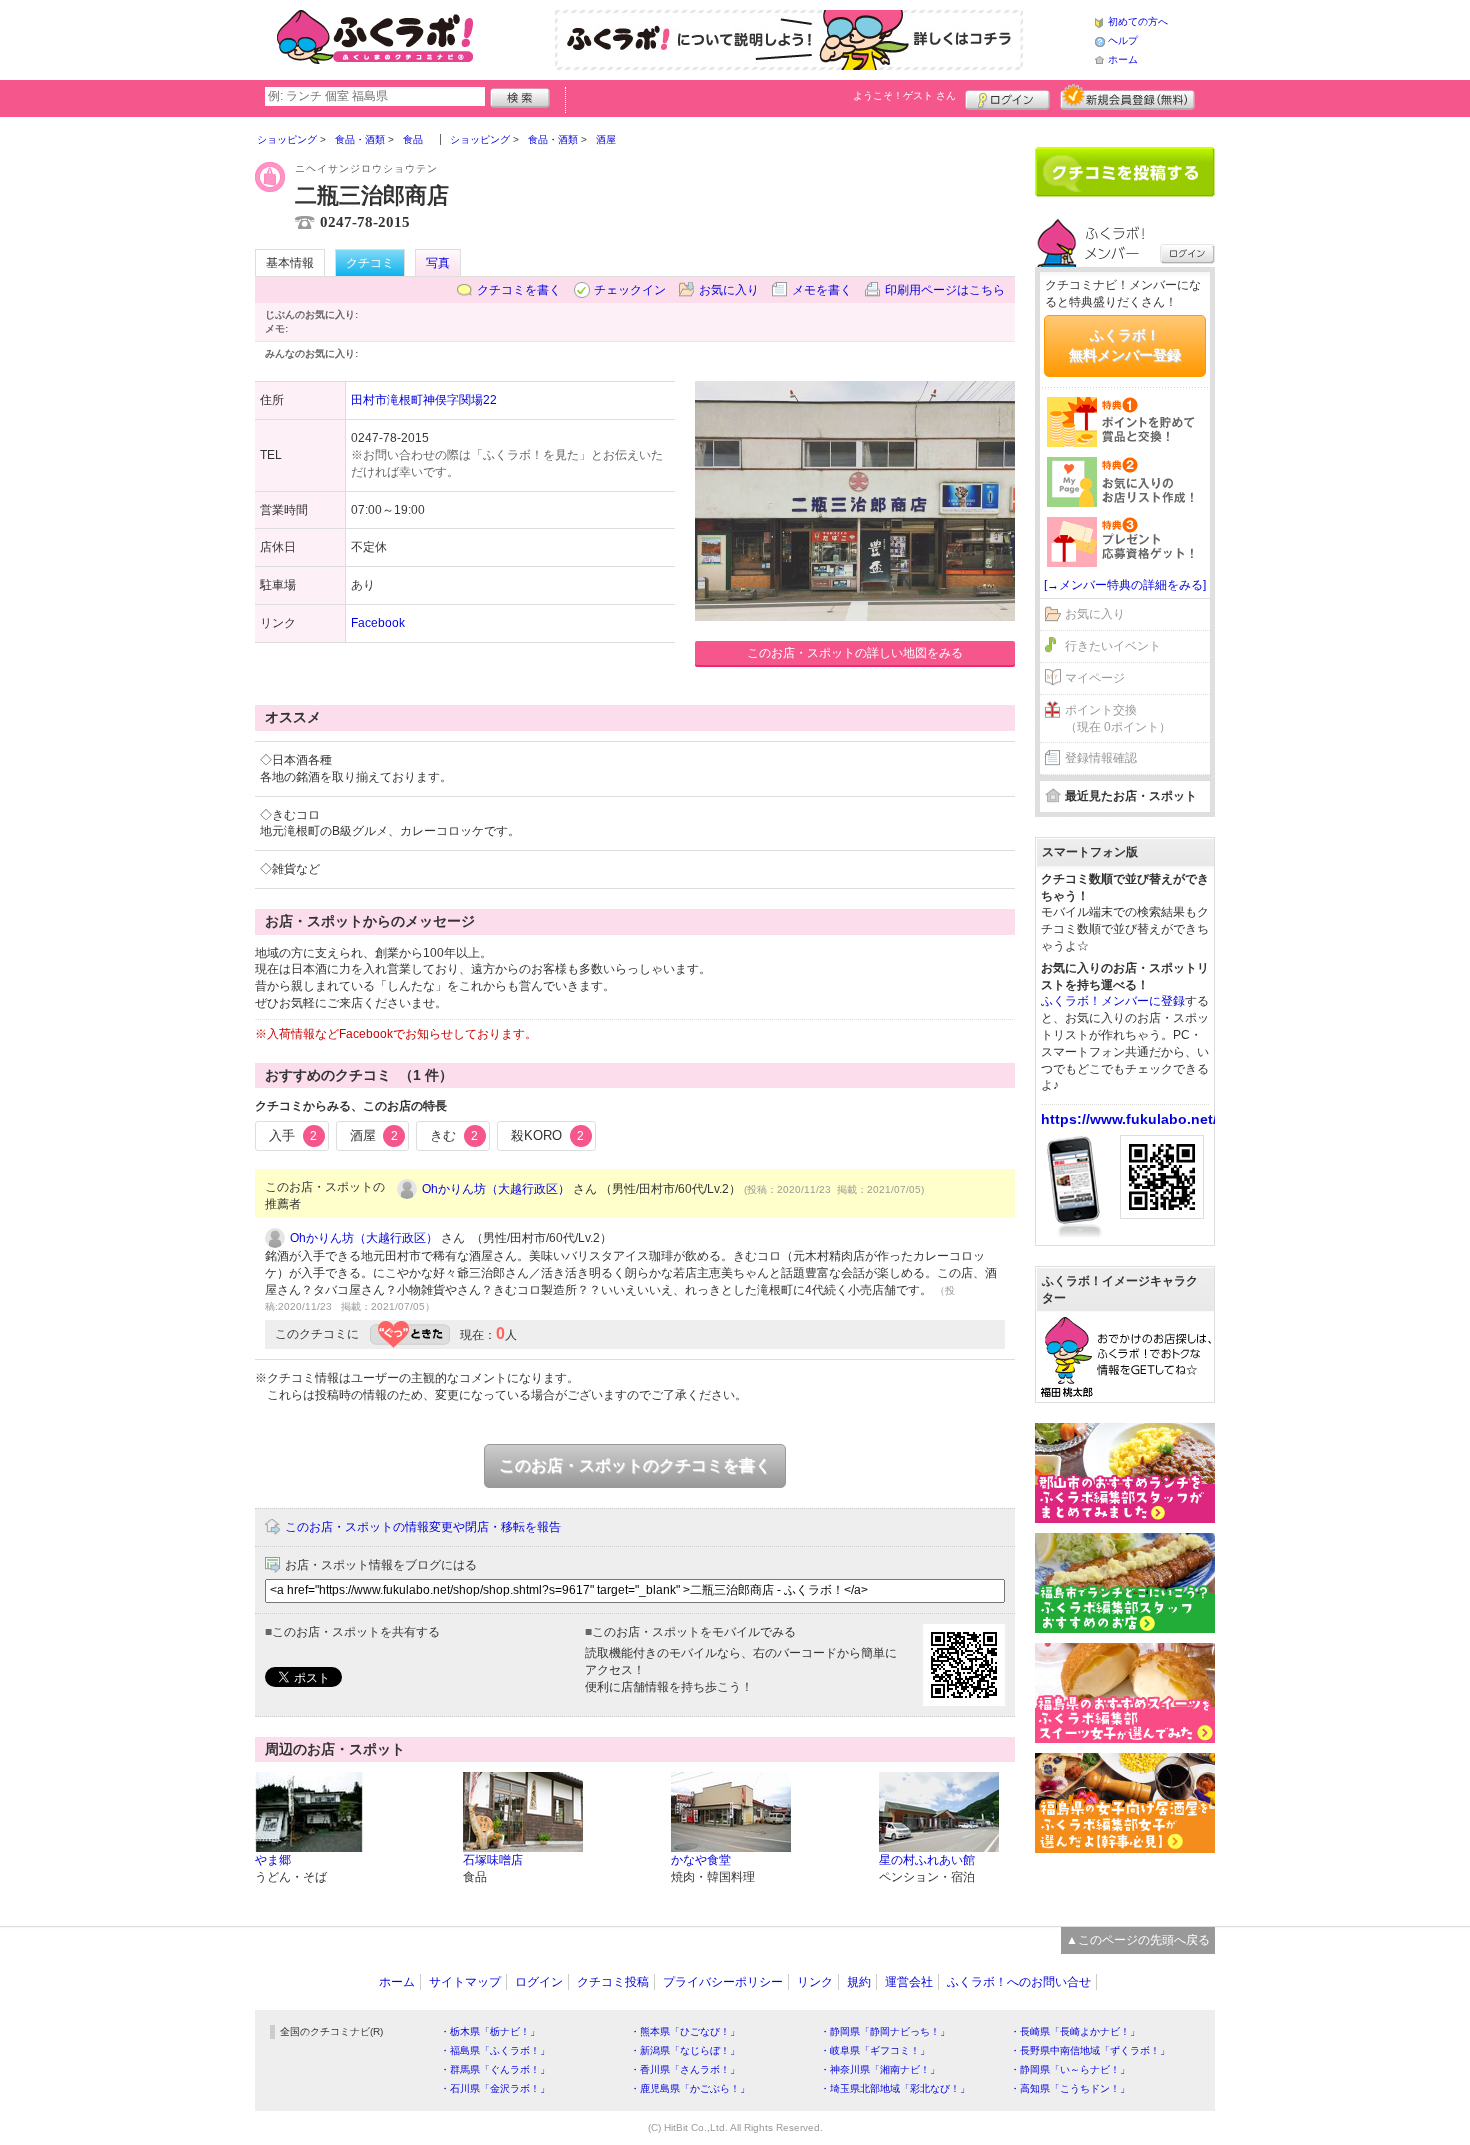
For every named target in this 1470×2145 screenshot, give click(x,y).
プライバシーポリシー (723, 1982)
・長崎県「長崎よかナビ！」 (1075, 2031)
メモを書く (822, 290)
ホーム (1123, 59)
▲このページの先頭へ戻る (1138, 1940)
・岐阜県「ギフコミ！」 (875, 2050)
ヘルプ (1123, 40)
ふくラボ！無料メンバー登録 (1125, 345)
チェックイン (630, 290)
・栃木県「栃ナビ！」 (490, 2031)
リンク (815, 1982)
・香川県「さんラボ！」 (685, 2069)
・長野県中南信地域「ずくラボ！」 (1090, 2050)
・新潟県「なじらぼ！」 (685, 2050)
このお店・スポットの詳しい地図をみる (855, 653)
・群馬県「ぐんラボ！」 (495, 2069)
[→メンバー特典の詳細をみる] (1125, 585)
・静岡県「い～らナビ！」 (1070, 2069)
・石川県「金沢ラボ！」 (495, 2088)
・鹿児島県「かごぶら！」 (690, 2088)
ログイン (1007, 97)
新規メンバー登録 (1127, 97)
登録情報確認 (1101, 758)
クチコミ (370, 263)
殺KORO (547, 1135)
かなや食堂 (701, 1860)
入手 (293, 1135)
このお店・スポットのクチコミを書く (635, 1465)
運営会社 (909, 1982)
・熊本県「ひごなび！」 (685, 2031)
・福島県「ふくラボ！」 (495, 2050)
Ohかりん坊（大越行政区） (496, 1189)
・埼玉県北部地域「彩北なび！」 (895, 2088)
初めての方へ (1138, 21)
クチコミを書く (519, 290)
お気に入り (729, 290)
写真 (438, 263)
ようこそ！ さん (904, 95)
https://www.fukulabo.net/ (1129, 1119)
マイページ (1095, 678)
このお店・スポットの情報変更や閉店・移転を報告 (423, 1527)
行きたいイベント (1113, 646)
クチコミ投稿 (613, 1982)
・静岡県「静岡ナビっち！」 (885, 2031)
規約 (859, 1982)
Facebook (378, 623)
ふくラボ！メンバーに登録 (1113, 1001)
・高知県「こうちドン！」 (1070, 2088)
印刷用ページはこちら (945, 290)
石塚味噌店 (493, 1860)
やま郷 (273, 1860)
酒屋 (374, 1135)
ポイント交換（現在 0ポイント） (1118, 718)
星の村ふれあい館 (927, 1860)
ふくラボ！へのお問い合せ (1019, 1982)
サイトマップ (465, 1982)
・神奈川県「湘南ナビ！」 (880, 2069)
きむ (454, 1135)
